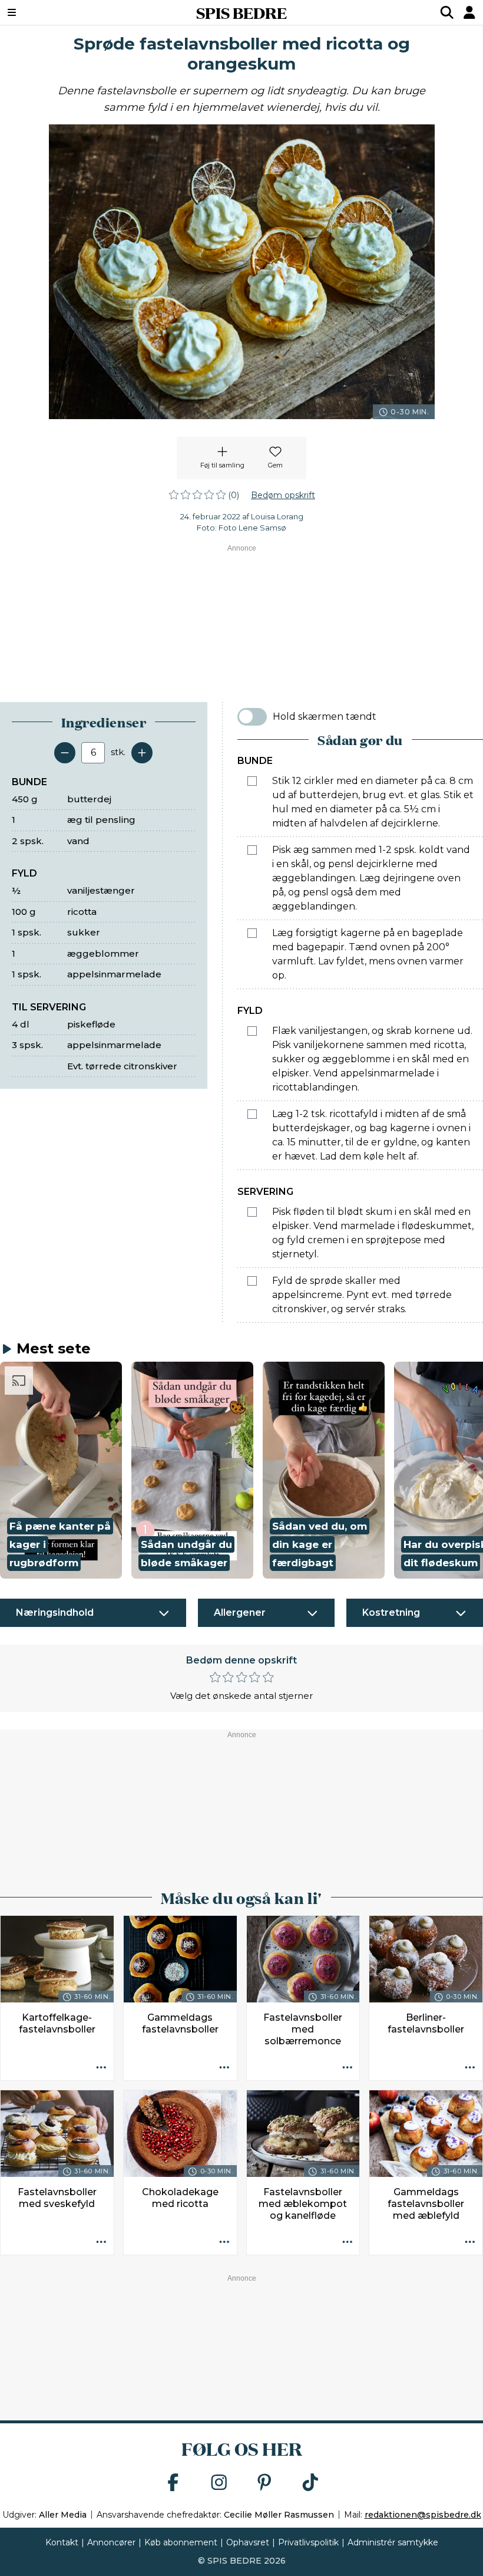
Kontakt (62, 2542)
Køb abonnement (181, 2542)
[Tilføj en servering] (142, 753)
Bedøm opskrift (283, 495)
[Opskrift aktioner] (101, 2068)
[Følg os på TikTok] (310, 2483)
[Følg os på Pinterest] (264, 2483)
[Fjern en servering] (65, 753)
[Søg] (447, 12)
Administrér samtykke (393, 2542)
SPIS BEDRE (241, 12)
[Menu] (53, 12)
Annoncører (111, 2542)
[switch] (252, 717)
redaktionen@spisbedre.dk (423, 2515)
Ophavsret (248, 2542)
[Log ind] (469, 12)
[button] (61, 1470)
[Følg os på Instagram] (219, 2483)
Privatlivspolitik (308, 2542)
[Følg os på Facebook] (173, 2483)
